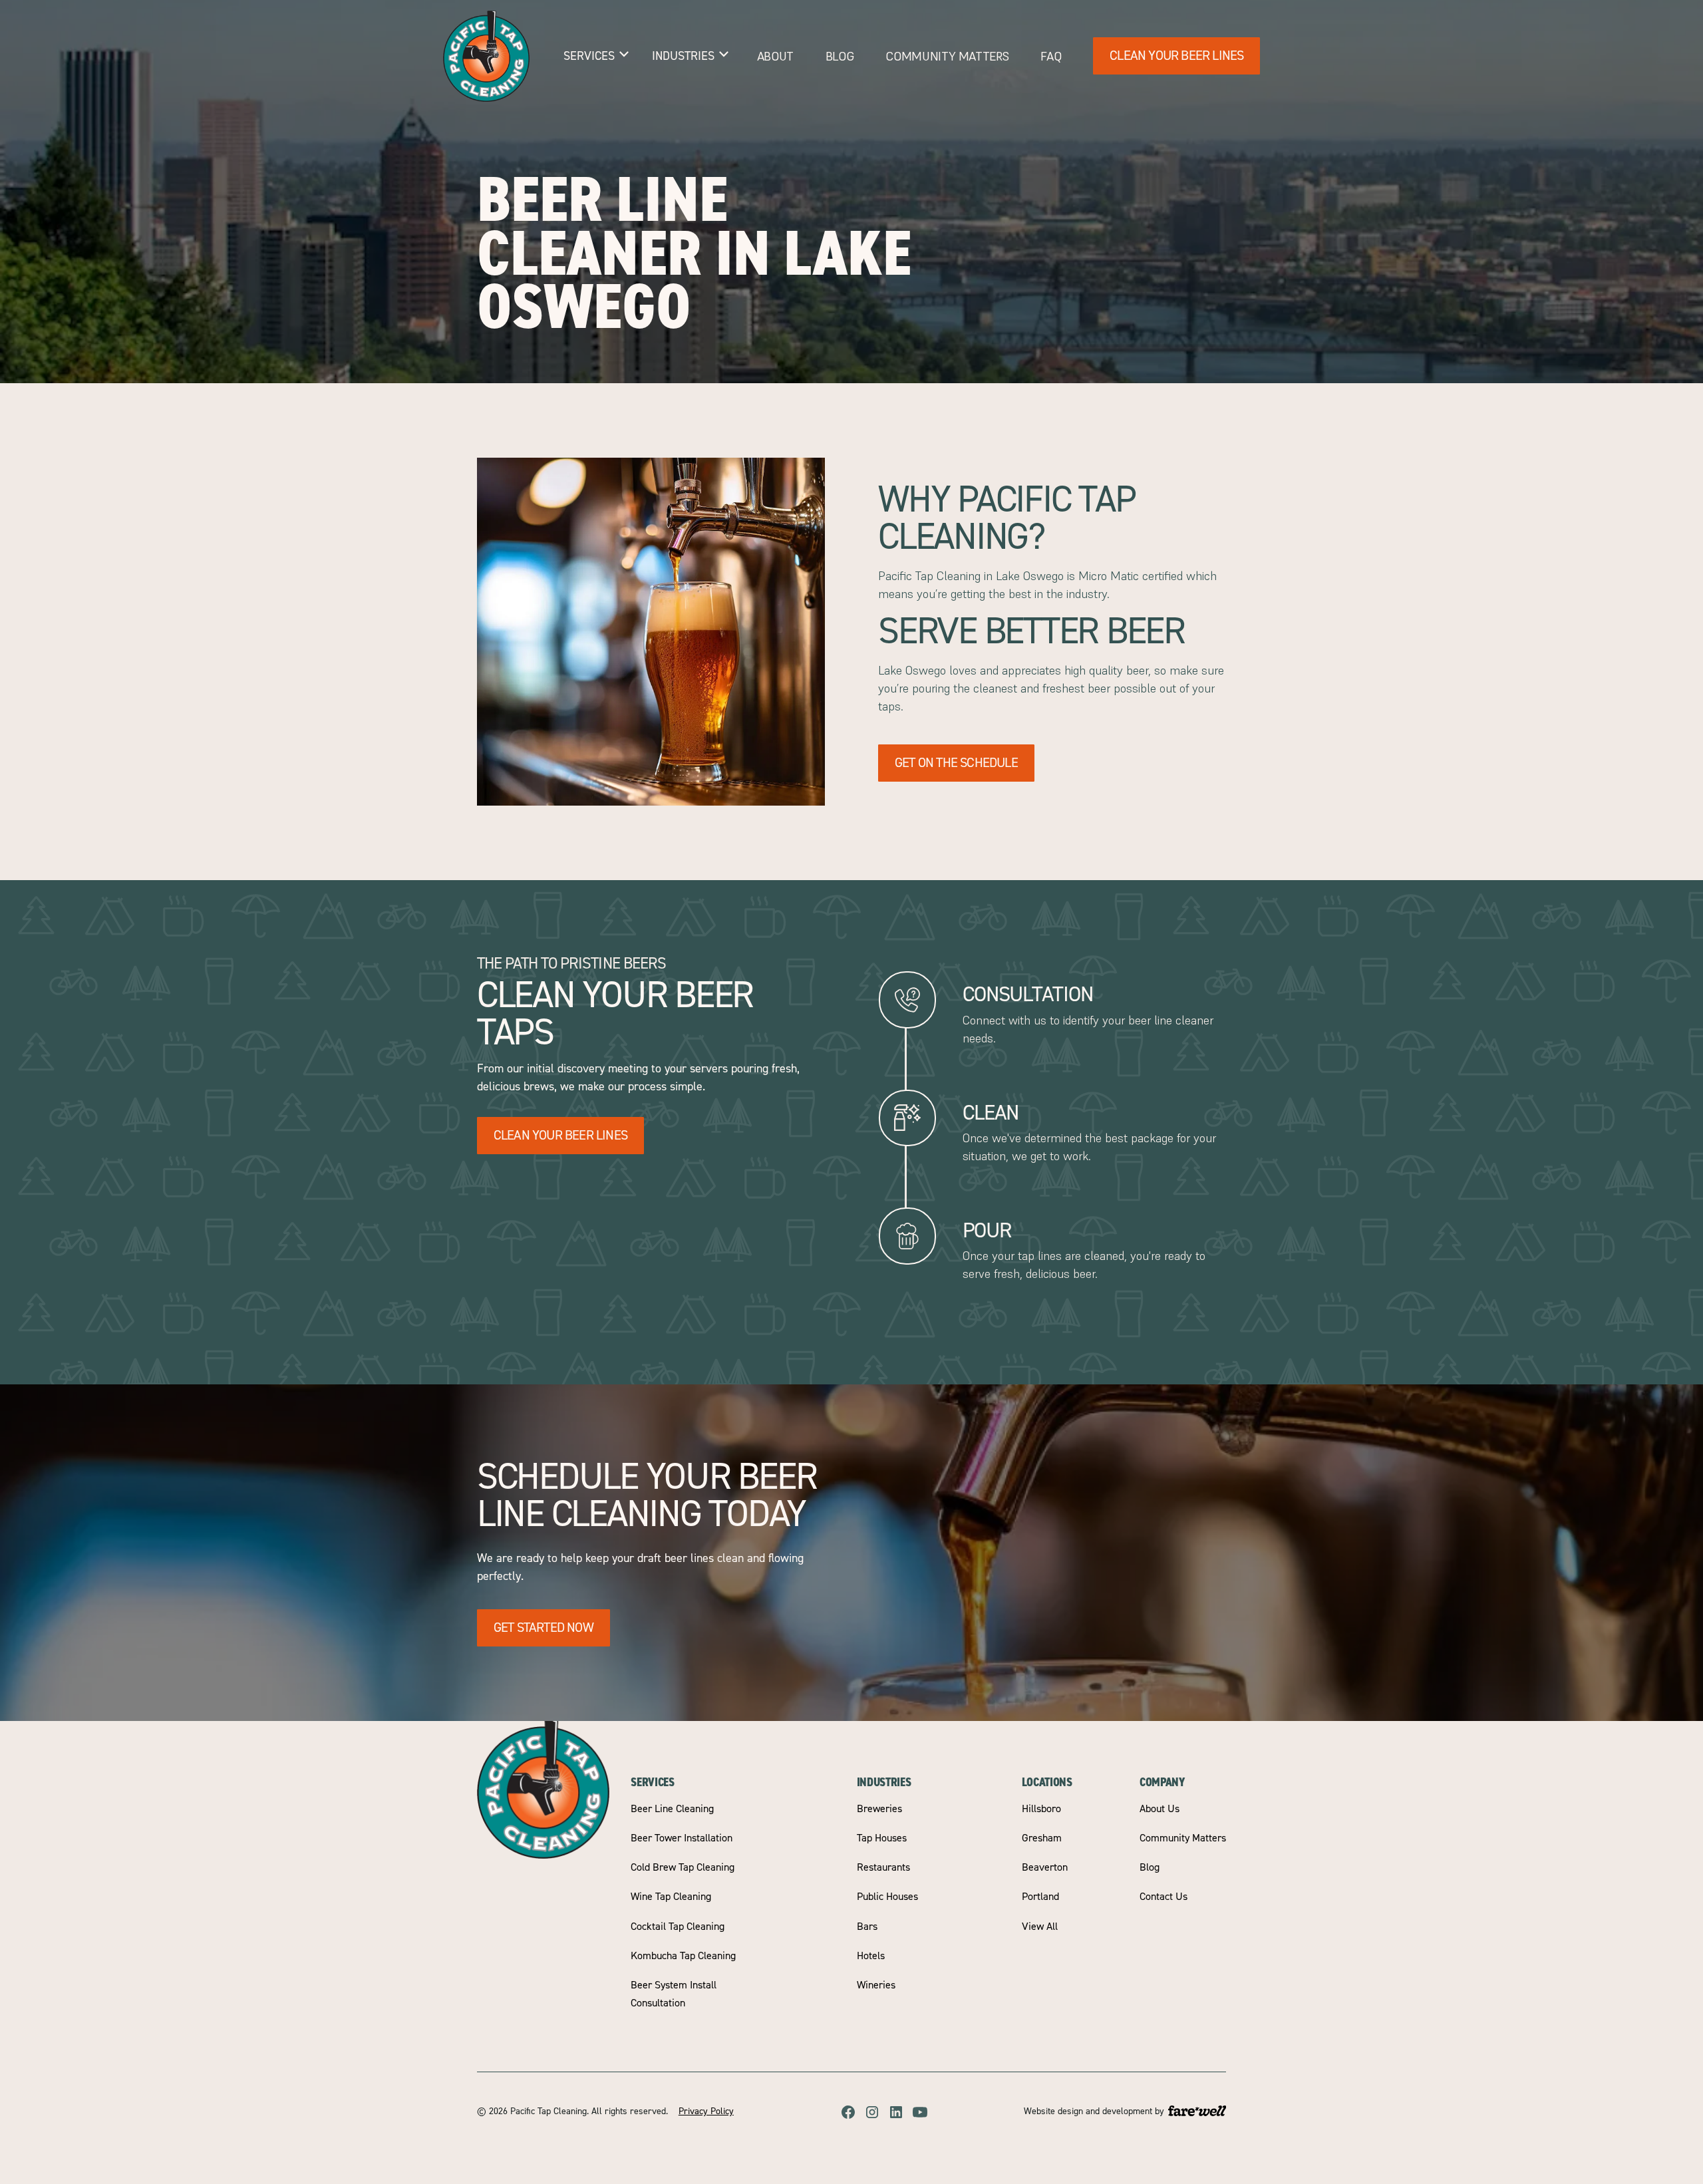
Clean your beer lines (1176, 56)
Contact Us (1163, 1897)
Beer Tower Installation (682, 1838)
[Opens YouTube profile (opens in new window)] (920, 2112)
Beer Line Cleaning (672, 1809)
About (775, 56)
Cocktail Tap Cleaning (678, 1927)
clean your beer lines (560, 1135)
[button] (597, 56)
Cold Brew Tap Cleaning (683, 1867)
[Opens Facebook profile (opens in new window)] (848, 2112)
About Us (1160, 1809)
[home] (486, 56)
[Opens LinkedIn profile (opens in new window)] (896, 2112)
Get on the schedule (956, 763)
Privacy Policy (706, 2111)
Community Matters (947, 56)
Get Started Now (543, 1628)
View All (1040, 1927)
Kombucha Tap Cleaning (683, 1956)
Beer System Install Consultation (674, 1994)
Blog (840, 56)
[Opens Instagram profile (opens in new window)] (872, 2112)
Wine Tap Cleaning (671, 1897)
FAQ (1051, 56)
